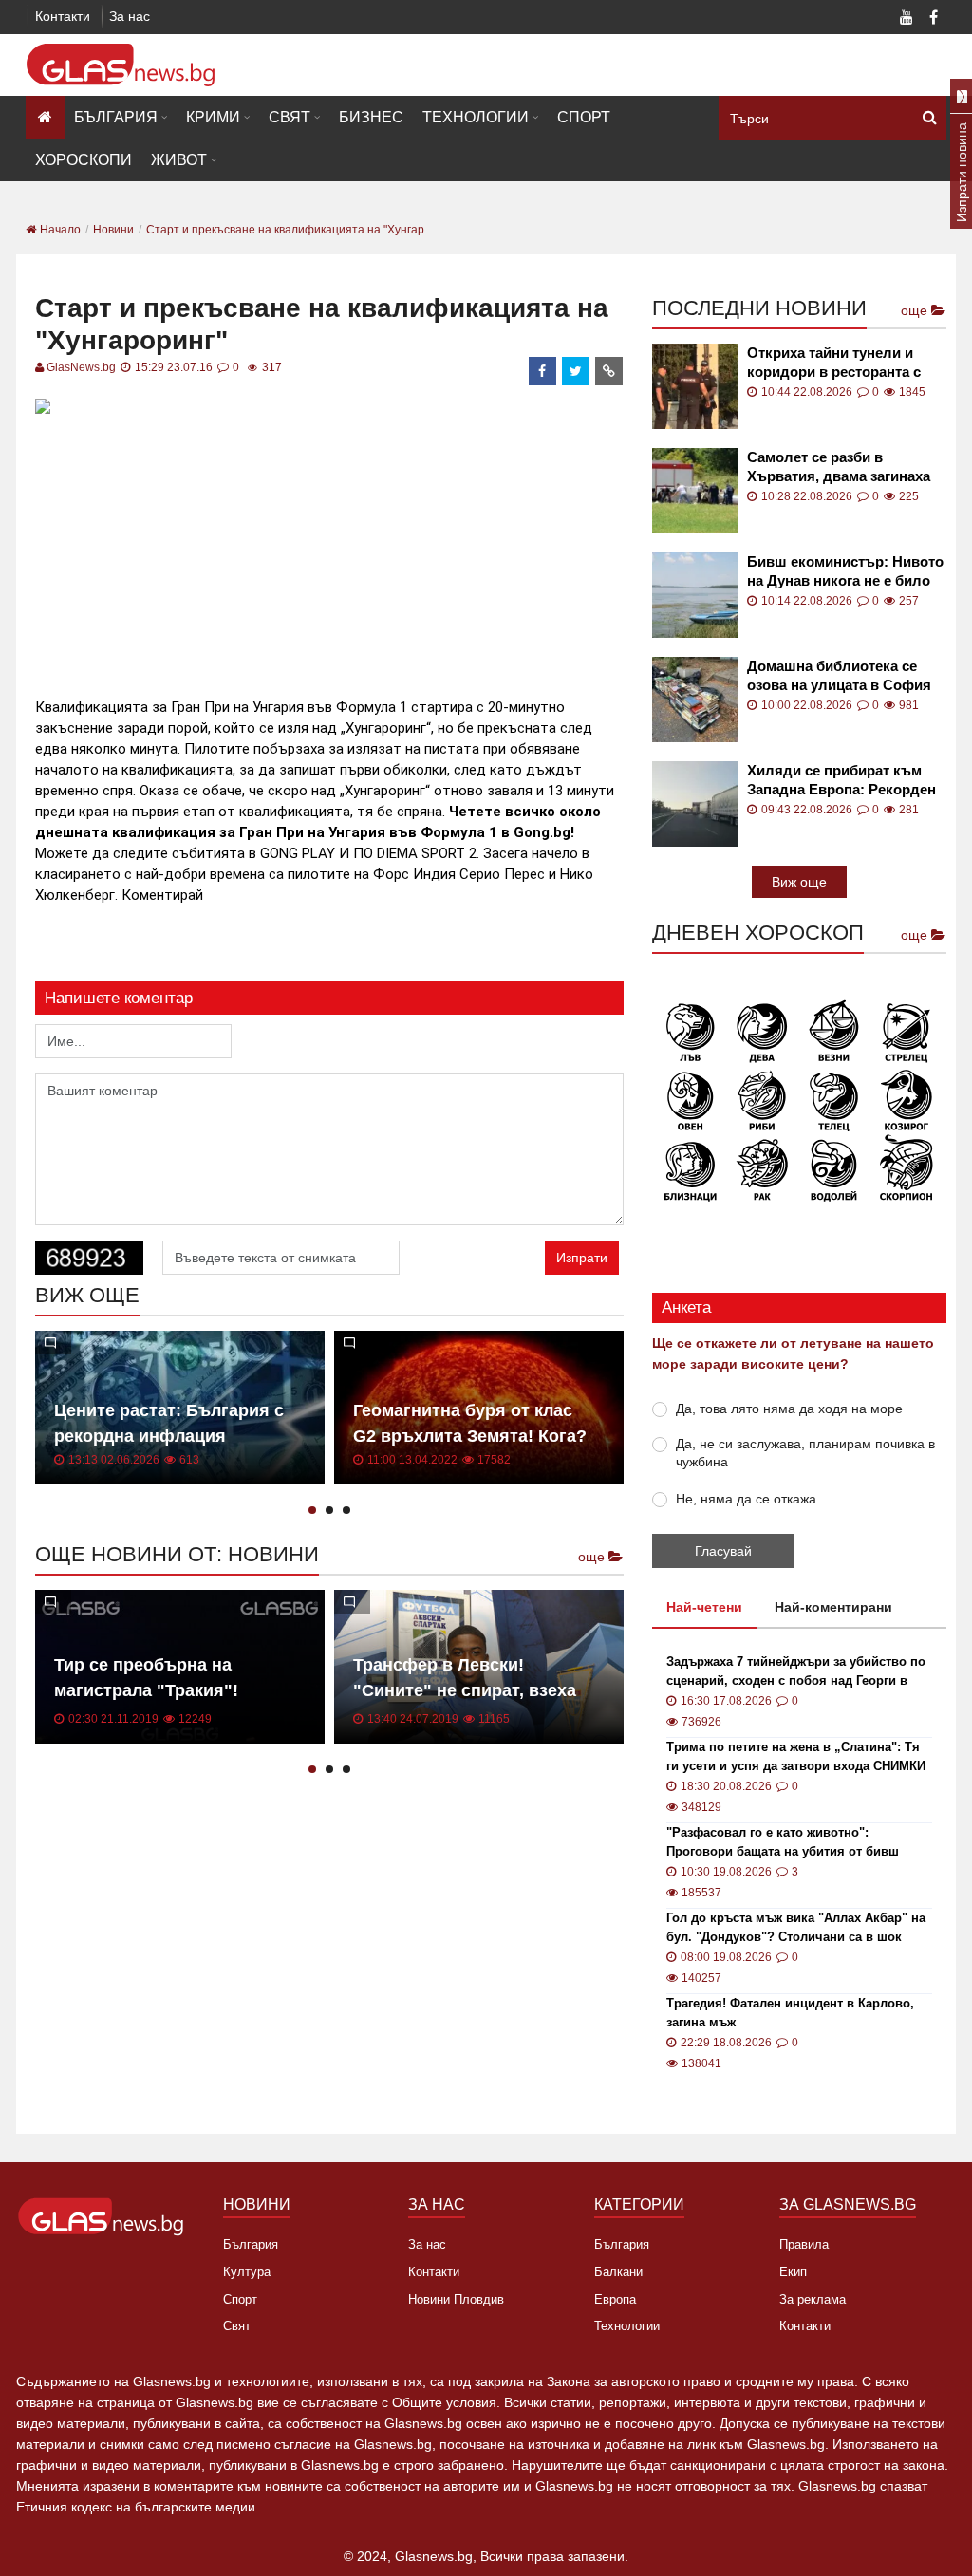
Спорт (584, 117)
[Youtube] (907, 19)
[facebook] (543, 371)
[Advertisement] (381, 553)
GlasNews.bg (81, 367)
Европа (615, 2299)
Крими (213, 117)
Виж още (799, 882)
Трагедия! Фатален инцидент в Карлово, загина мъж (790, 2013)
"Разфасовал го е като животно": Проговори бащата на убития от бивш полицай (783, 1843)
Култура (247, 2272)
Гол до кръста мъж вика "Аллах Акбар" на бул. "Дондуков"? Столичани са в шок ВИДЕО (796, 1929)
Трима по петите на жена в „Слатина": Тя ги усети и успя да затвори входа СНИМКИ (796, 1756)
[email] (609, 371)
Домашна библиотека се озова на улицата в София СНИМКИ (839, 676)
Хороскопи (84, 160)
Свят (290, 117)
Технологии (476, 117)
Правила (804, 2244)
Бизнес (371, 117)
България (116, 117)
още (593, 1557)
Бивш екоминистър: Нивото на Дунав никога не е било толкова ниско (845, 572)
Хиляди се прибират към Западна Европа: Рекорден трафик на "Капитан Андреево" (841, 781)
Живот (179, 160)
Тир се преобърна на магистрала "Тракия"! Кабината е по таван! (146, 1690)
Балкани (618, 2272)
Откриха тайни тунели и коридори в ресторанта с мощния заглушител (834, 363)
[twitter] (576, 371)
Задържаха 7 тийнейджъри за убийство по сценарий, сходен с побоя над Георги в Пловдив (796, 1672)
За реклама (813, 2299)
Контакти (63, 16)
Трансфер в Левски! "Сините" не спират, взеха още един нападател (465, 1690)
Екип (793, 2272)
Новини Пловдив (456, 2299)
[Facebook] (933, 19)
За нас (130, 16)
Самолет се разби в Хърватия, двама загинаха (839, 467)
